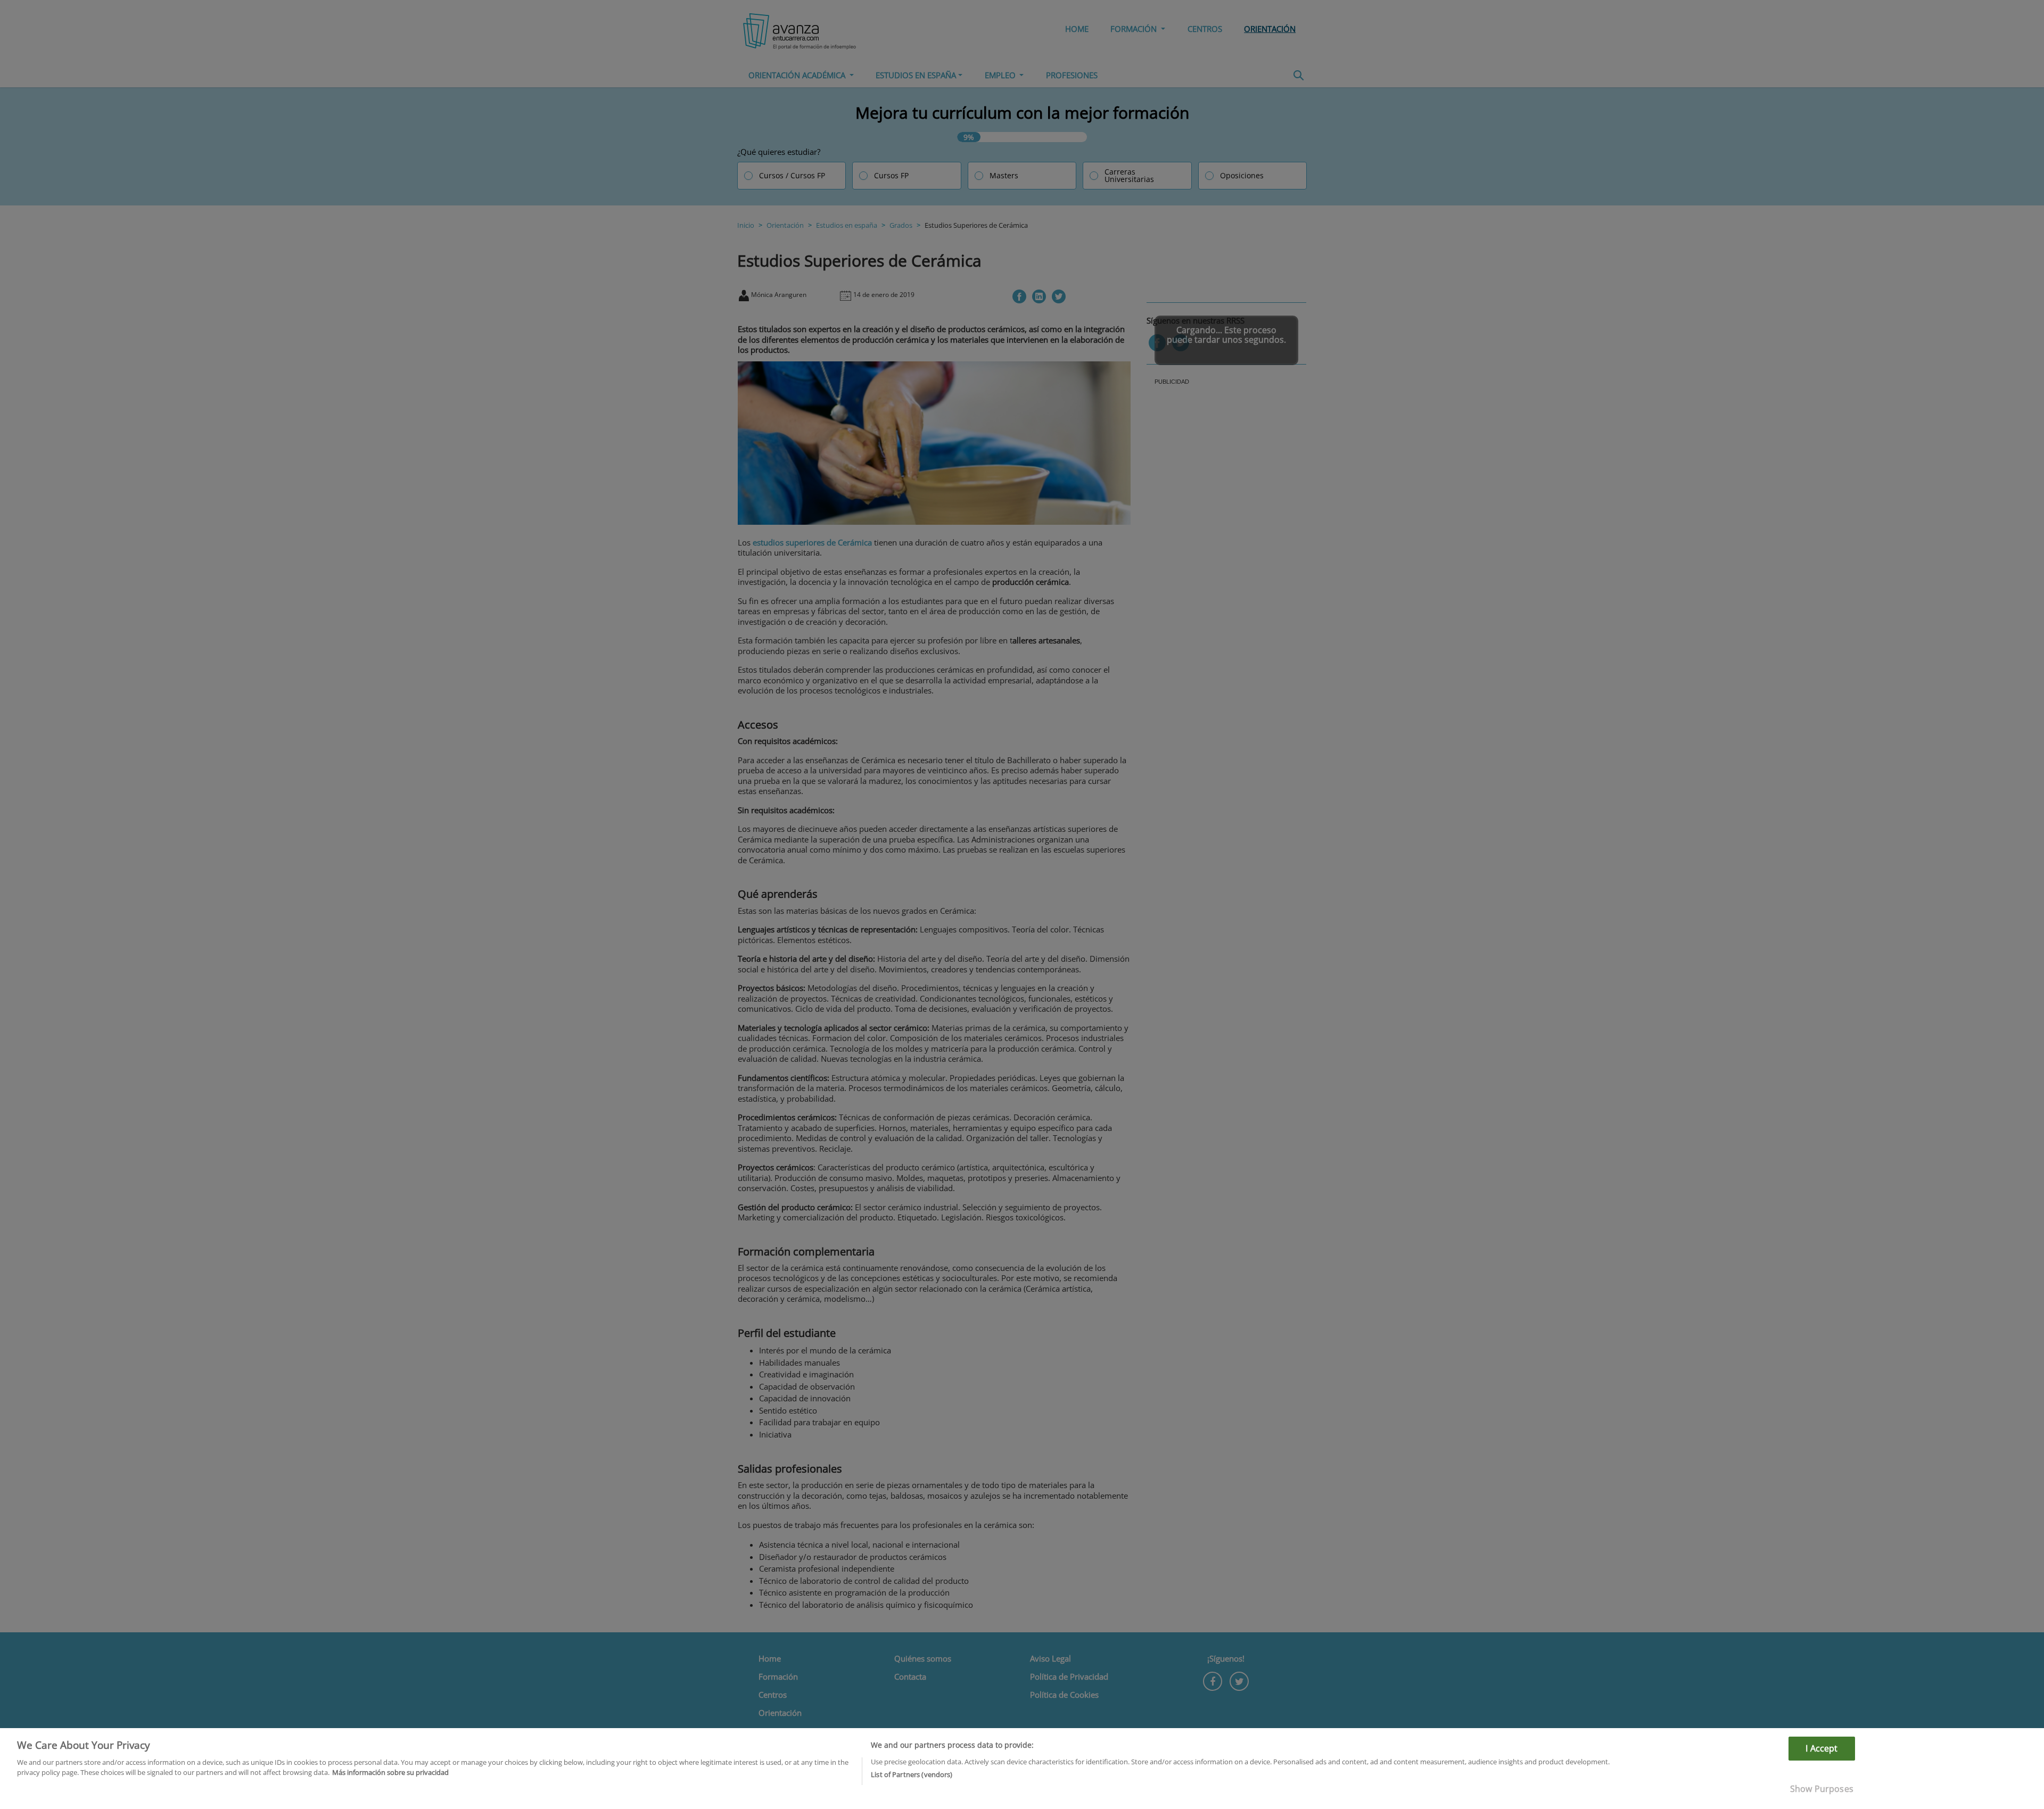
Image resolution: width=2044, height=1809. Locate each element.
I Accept (1822, 1748)
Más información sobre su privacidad (390, 1772)
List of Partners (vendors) (912, 1774)
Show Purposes (1822, 1789)
